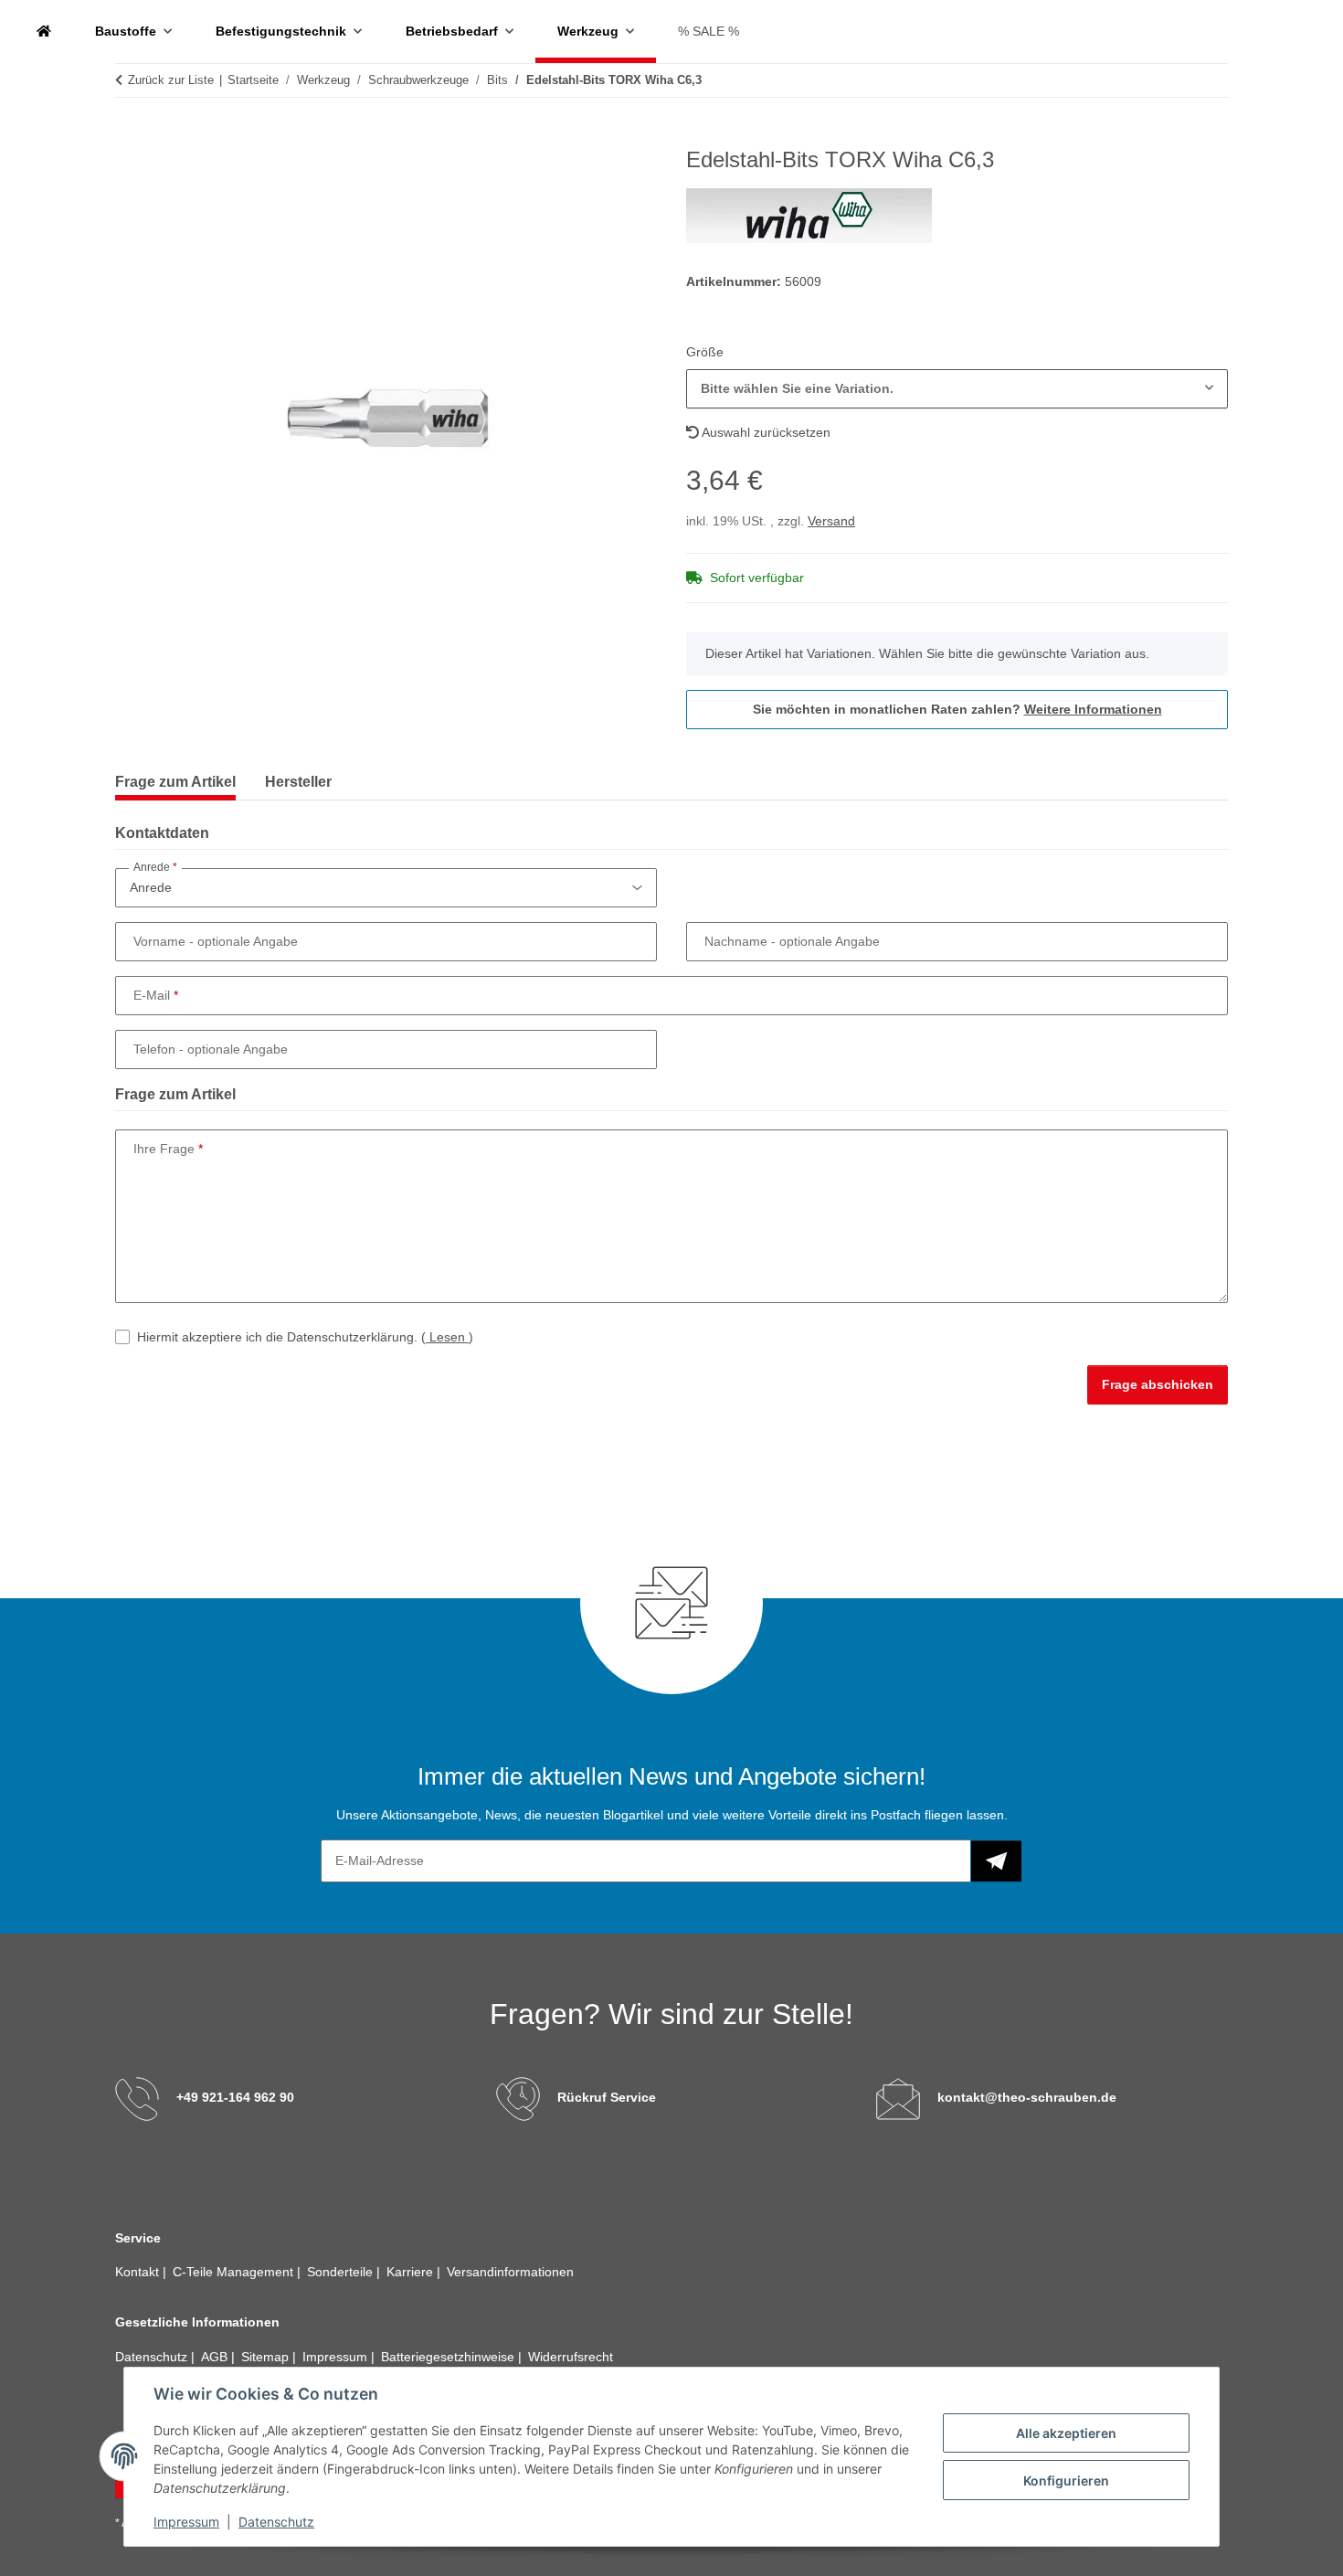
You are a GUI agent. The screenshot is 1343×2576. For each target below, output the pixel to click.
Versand (831, 521)
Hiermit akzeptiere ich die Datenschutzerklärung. (305, 1337)
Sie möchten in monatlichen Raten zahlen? (957, 709)
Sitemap (267, 2357)
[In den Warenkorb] (130, 137)
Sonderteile (342, 2272)
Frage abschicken (1158, 1384)
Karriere (412, 2272)
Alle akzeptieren (1066, 2433)
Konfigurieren (1066, 2481)
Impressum (186, 2522)
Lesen (447, 1337)
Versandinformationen (510, 2272)
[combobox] (957, 389)
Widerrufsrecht (571, 2357)
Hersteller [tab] (298, 782)
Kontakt (139, 2272)
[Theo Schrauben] (44, 32)
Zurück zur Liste (171, 80)
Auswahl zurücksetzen (765, 432)
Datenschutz (276, 2522)
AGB (216, 2357)
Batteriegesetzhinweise (449, 2357)
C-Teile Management (235, 2272)
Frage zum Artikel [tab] (175, 782)
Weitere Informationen (1093, 709)
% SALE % (709, 31)
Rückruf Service (607, 2097)
